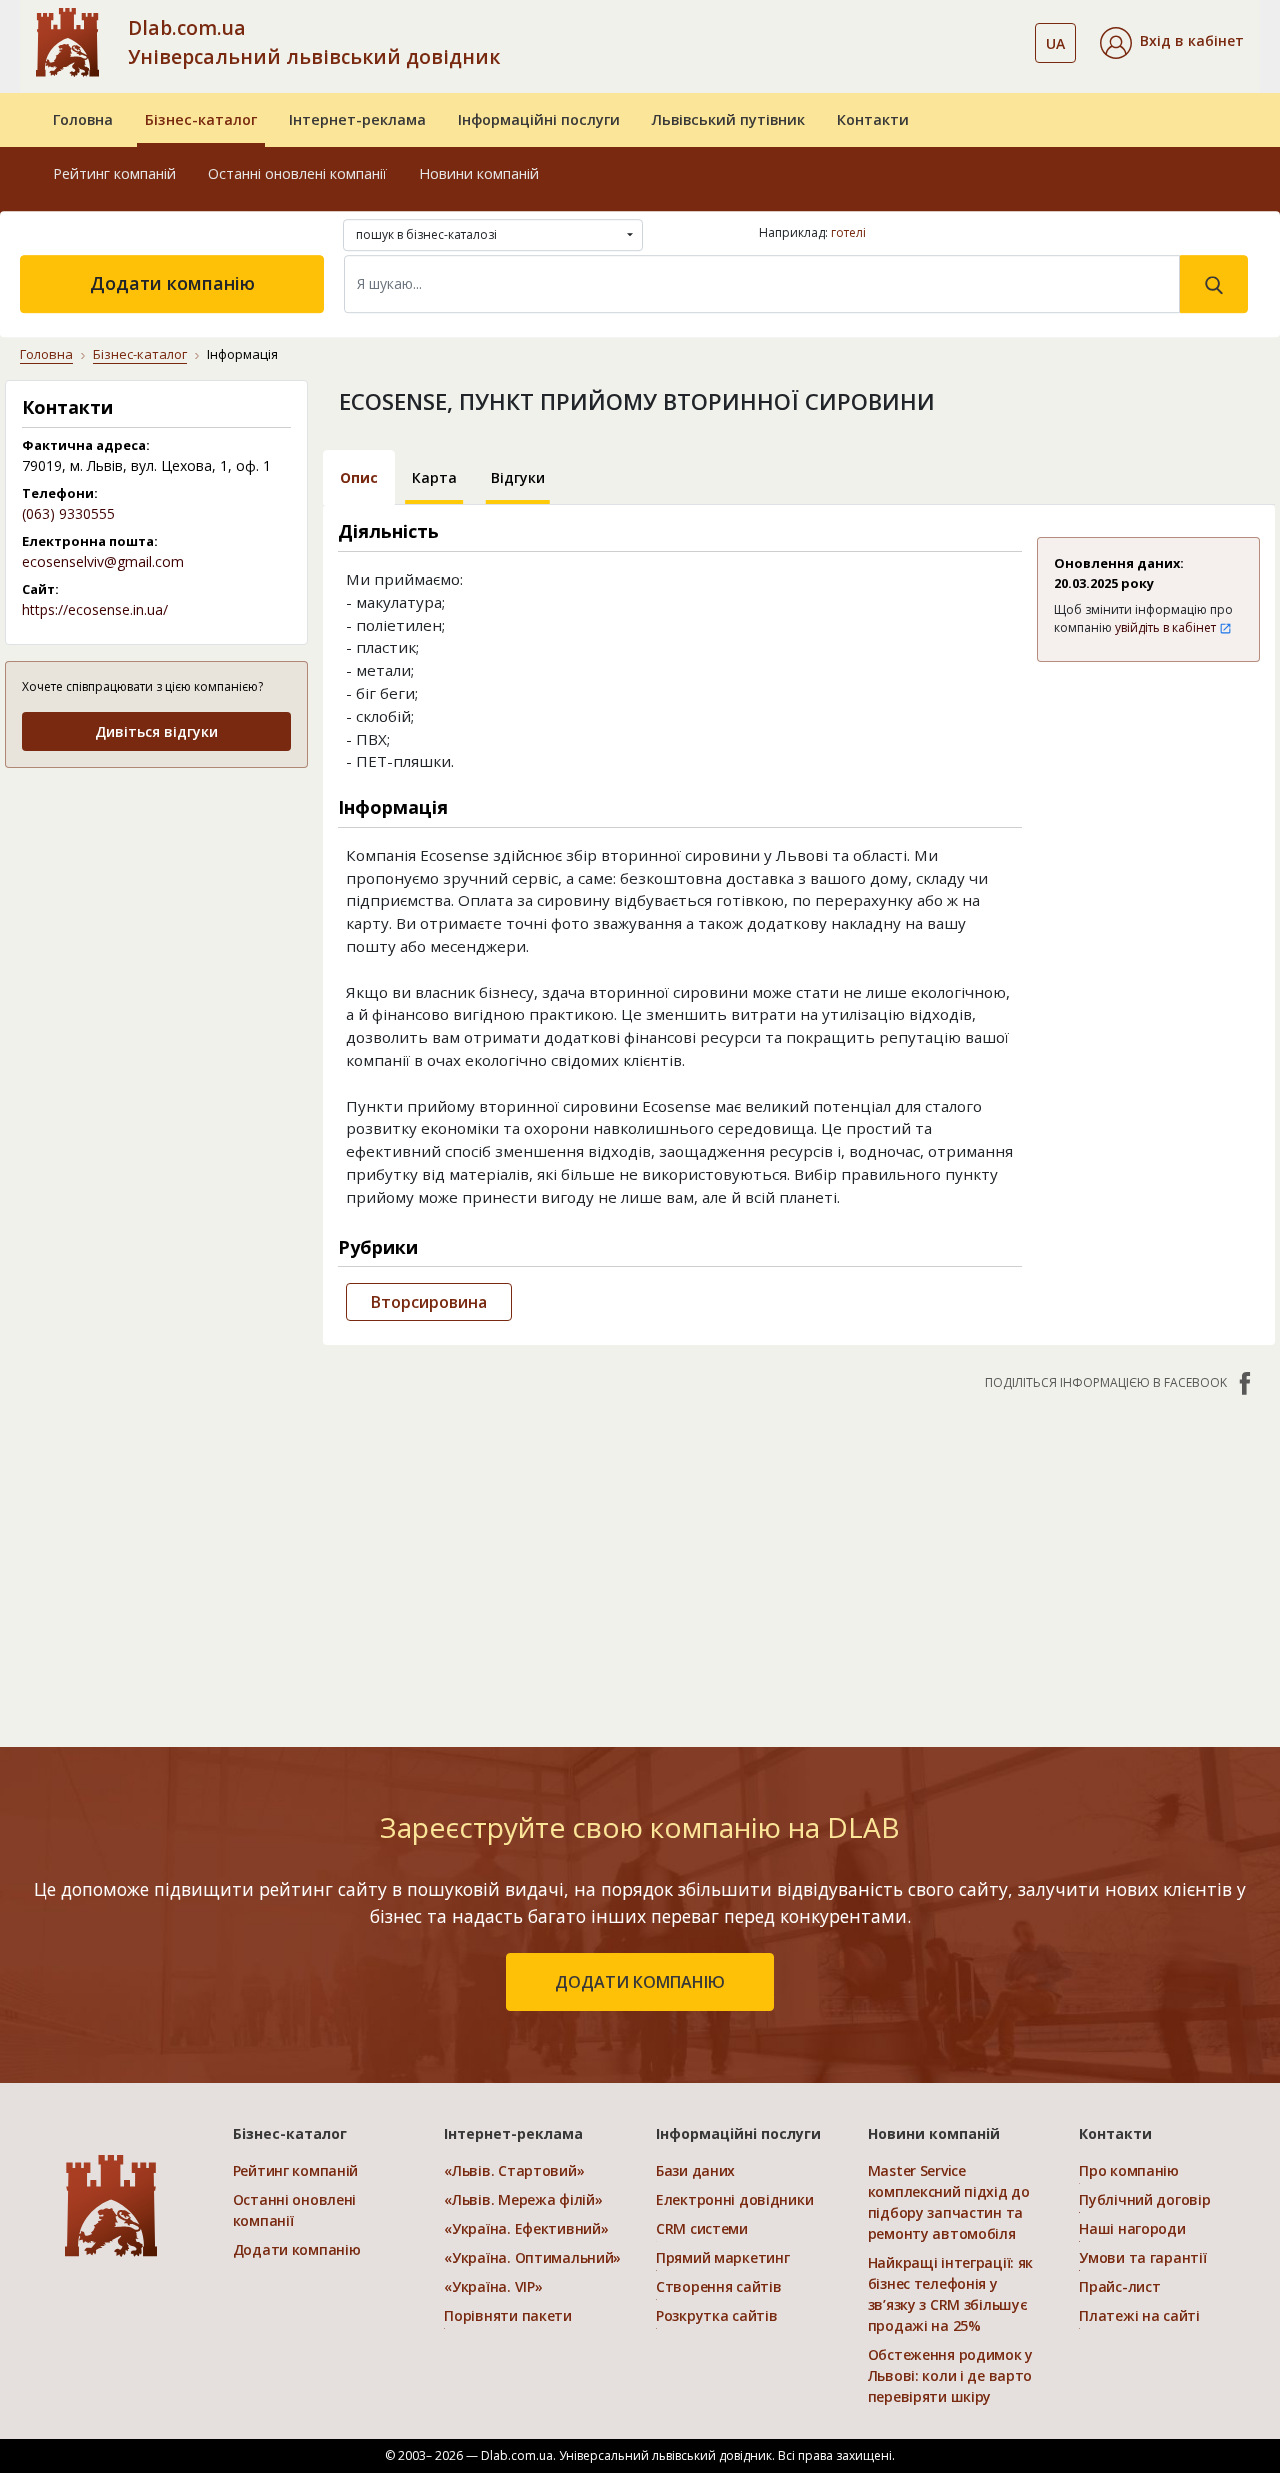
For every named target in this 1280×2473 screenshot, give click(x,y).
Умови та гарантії (1142, 2257)
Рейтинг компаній (114, 173)
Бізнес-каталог (201, 119)
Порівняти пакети (508, 2315)
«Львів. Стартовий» (514, 2170)
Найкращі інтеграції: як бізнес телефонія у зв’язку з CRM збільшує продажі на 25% (951, 2294)
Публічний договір (1144, 2199)
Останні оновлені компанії (297, 173)
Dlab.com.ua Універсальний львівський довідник (314, 42)
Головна (83, 119)
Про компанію (1129, 2170)
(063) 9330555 (68, 513)
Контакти (873, 119)
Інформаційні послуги (539, 119)
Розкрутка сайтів (717, 2315)
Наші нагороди (1132, 2228)
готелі (848, 232)
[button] (1172, 43)
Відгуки (518, 477)
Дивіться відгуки (156, 731)
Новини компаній (479, 173)
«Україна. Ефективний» (526, 2228)
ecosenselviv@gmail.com (103, 561)
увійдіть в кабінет (1167, 627)
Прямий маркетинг (723, 2257)
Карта (434, 477)
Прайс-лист (1119, 2286)
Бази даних (695, 2170)
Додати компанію (172, 283)
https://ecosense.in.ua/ (95, 609)
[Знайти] (1214, 284)
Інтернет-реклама (357, 119)
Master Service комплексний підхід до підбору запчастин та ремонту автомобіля (949, 2202)
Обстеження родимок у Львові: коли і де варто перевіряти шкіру (950, 2375)
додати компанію (640, 1982)
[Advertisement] (156, 910)
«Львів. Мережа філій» (523, 2199)
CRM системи (702, 2228)
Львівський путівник (728, 119)
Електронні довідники (734, 2199)
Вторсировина (429, 1302)
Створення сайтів (719, 2286)
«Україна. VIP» (493, 2286)
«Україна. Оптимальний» (532, 2257)
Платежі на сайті (1139, 2315)
